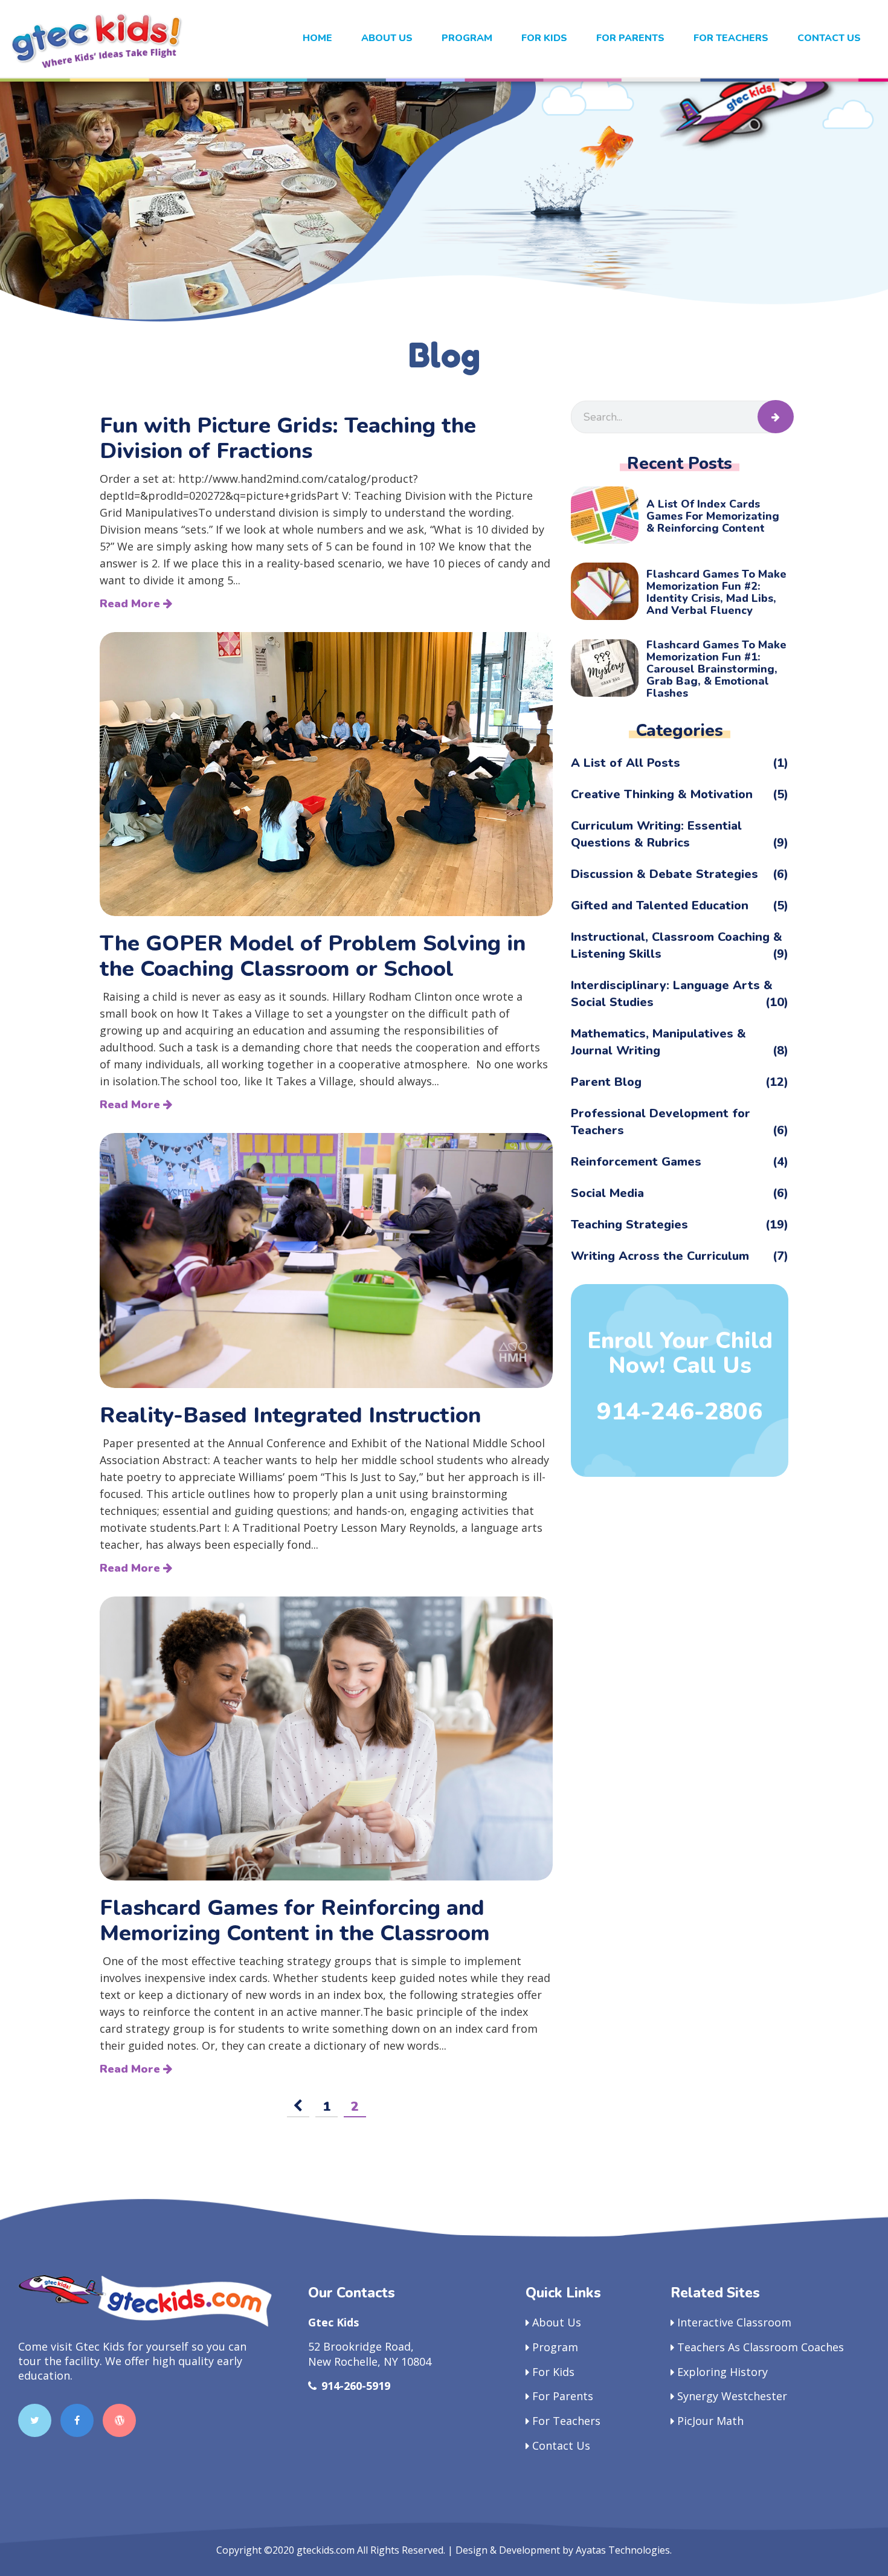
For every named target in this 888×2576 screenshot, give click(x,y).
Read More (131, 604)
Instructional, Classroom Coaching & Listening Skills (680, 945)
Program (467, 38)
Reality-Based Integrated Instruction (290, 1416)
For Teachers (731, 38)
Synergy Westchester (732, 2396)
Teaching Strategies (680, 1225)
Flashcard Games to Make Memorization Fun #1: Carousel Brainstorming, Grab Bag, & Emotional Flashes (716, 669)
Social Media (680, 1193)
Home (317, 38)
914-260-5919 (356, 2386)
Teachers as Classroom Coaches (761, 2347)
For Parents (630, 38)
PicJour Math (710, 2421)
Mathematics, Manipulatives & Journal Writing (680, 1042)
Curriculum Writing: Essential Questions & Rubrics (680, 834)
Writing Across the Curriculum (680, 1256)
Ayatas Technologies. (624, 2550)
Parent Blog (680, 1082)
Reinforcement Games (680, 1162)
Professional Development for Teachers (680, 1122)
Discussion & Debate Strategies (680, 874)
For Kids (553, 2372)
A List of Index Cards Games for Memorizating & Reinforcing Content (713, 516)
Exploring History (722, 2372)
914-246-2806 (680, 1412)
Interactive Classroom (734, 2322)
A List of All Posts (680, 763)
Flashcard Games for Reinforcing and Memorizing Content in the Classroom (295, 1921)
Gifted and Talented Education (680, 905)
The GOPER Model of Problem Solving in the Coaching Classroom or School (313, 957)
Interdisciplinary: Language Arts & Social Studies (680, 994)
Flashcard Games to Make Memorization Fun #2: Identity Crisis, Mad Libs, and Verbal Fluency (716, 592)
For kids (544, 38)
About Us (387, 38)
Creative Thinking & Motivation (680, 794)
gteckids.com (326, 2550)
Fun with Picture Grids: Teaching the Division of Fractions (288, 439)
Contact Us (829, 38)
